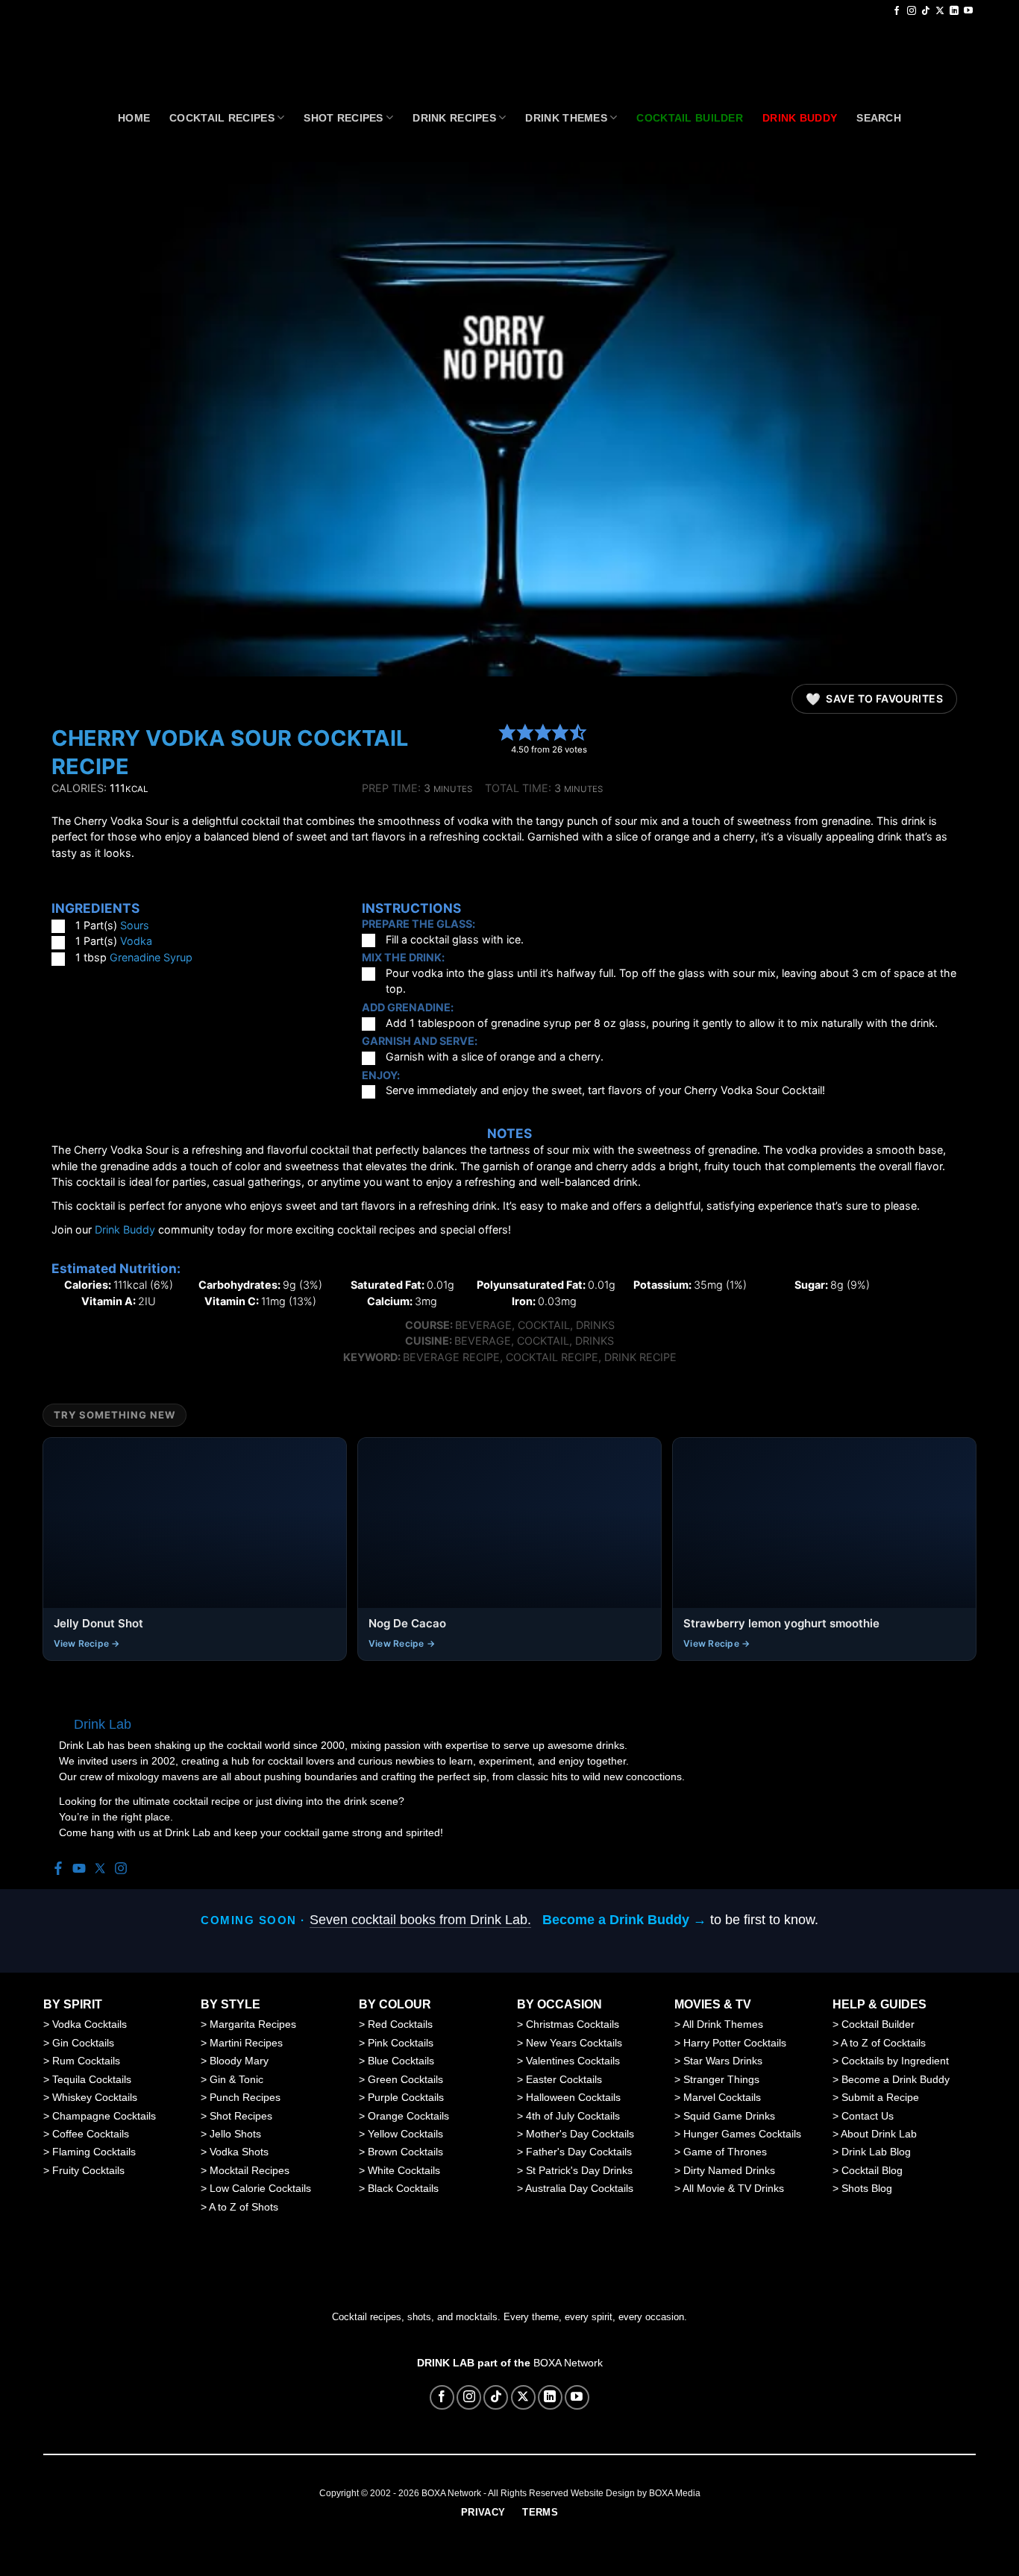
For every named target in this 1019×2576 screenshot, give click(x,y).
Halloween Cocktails (573, 2097)
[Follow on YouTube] (968, 11)
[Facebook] (58, 1869)
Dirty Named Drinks (729, 2170)
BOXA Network (568, 2363)
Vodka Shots (239, 2152)
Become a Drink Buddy (896, 2079)
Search (879, 118)
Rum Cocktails (86, 2061)
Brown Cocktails (405, 2152)
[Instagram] (121, 1869)
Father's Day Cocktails (579, 2152)
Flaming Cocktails (94, 2152)
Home (134, 118)
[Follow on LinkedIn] (954, 11)
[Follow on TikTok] (926, 11)
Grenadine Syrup (151, 957)
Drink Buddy (125, 1229)
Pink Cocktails (401, 2043)
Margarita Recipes (253, 2024)
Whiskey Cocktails (95, 2097)
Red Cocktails (400, 2024)
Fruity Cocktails (88, 2170)
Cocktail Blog (872, 2170)
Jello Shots (235, 2134)
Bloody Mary (239, 2061)
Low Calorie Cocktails (260, 2188)
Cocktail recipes (222, 118)
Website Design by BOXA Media (636, 2493)
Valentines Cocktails (573, 2061)
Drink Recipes (454, 118)
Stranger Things (721, 2079)
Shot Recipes (343, 118)
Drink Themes (566, 118)
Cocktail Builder (878, 2024)
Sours (135, 925)
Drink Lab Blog (876, 2152)
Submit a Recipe (880, 2097)
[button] (507, 732)
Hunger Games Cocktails (742, 2134)
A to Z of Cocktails (883, 2043)
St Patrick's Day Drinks (579, 2170)
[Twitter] (100, 1869)
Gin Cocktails (83, 2043)
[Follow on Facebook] (897, 11)
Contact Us (868, 2116)
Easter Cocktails (564, 2079)
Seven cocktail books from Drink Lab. (420, 1920)
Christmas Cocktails (573, 2024)
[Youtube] (79, 1869)
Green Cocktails (405, 2079)
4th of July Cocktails (573, 2116)
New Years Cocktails (574, 2043)
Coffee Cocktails (91, 2134)
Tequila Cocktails (92, 2079)
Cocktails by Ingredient (895, 2061)
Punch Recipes (245, 2097)
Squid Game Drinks (729, 2116)
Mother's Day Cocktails (580, 2134)
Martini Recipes (246, 2043)
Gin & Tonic (236, 2079)
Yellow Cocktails (405, 2134)
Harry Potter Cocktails (735, 2043)
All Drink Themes (723, 2024)
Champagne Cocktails (104, 2116)
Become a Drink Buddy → (624, 1920)
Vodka (136, 941)
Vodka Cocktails (90, 2024)
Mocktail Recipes (250, 2170)
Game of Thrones (725, 2152)
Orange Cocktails (408, 2116)
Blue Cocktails (401, 2061)
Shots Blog (867, 2188)
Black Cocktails (403, 2188)
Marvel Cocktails (722, 2097)
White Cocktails (404, 2170)
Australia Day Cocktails (579, 2188)
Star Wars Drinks (723, 2061)
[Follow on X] (940, 11)
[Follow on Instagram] (912, 11)
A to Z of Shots (244, 2207)
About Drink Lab (879, 2134)
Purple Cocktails (406, 2097)
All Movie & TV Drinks (733, 2188)
